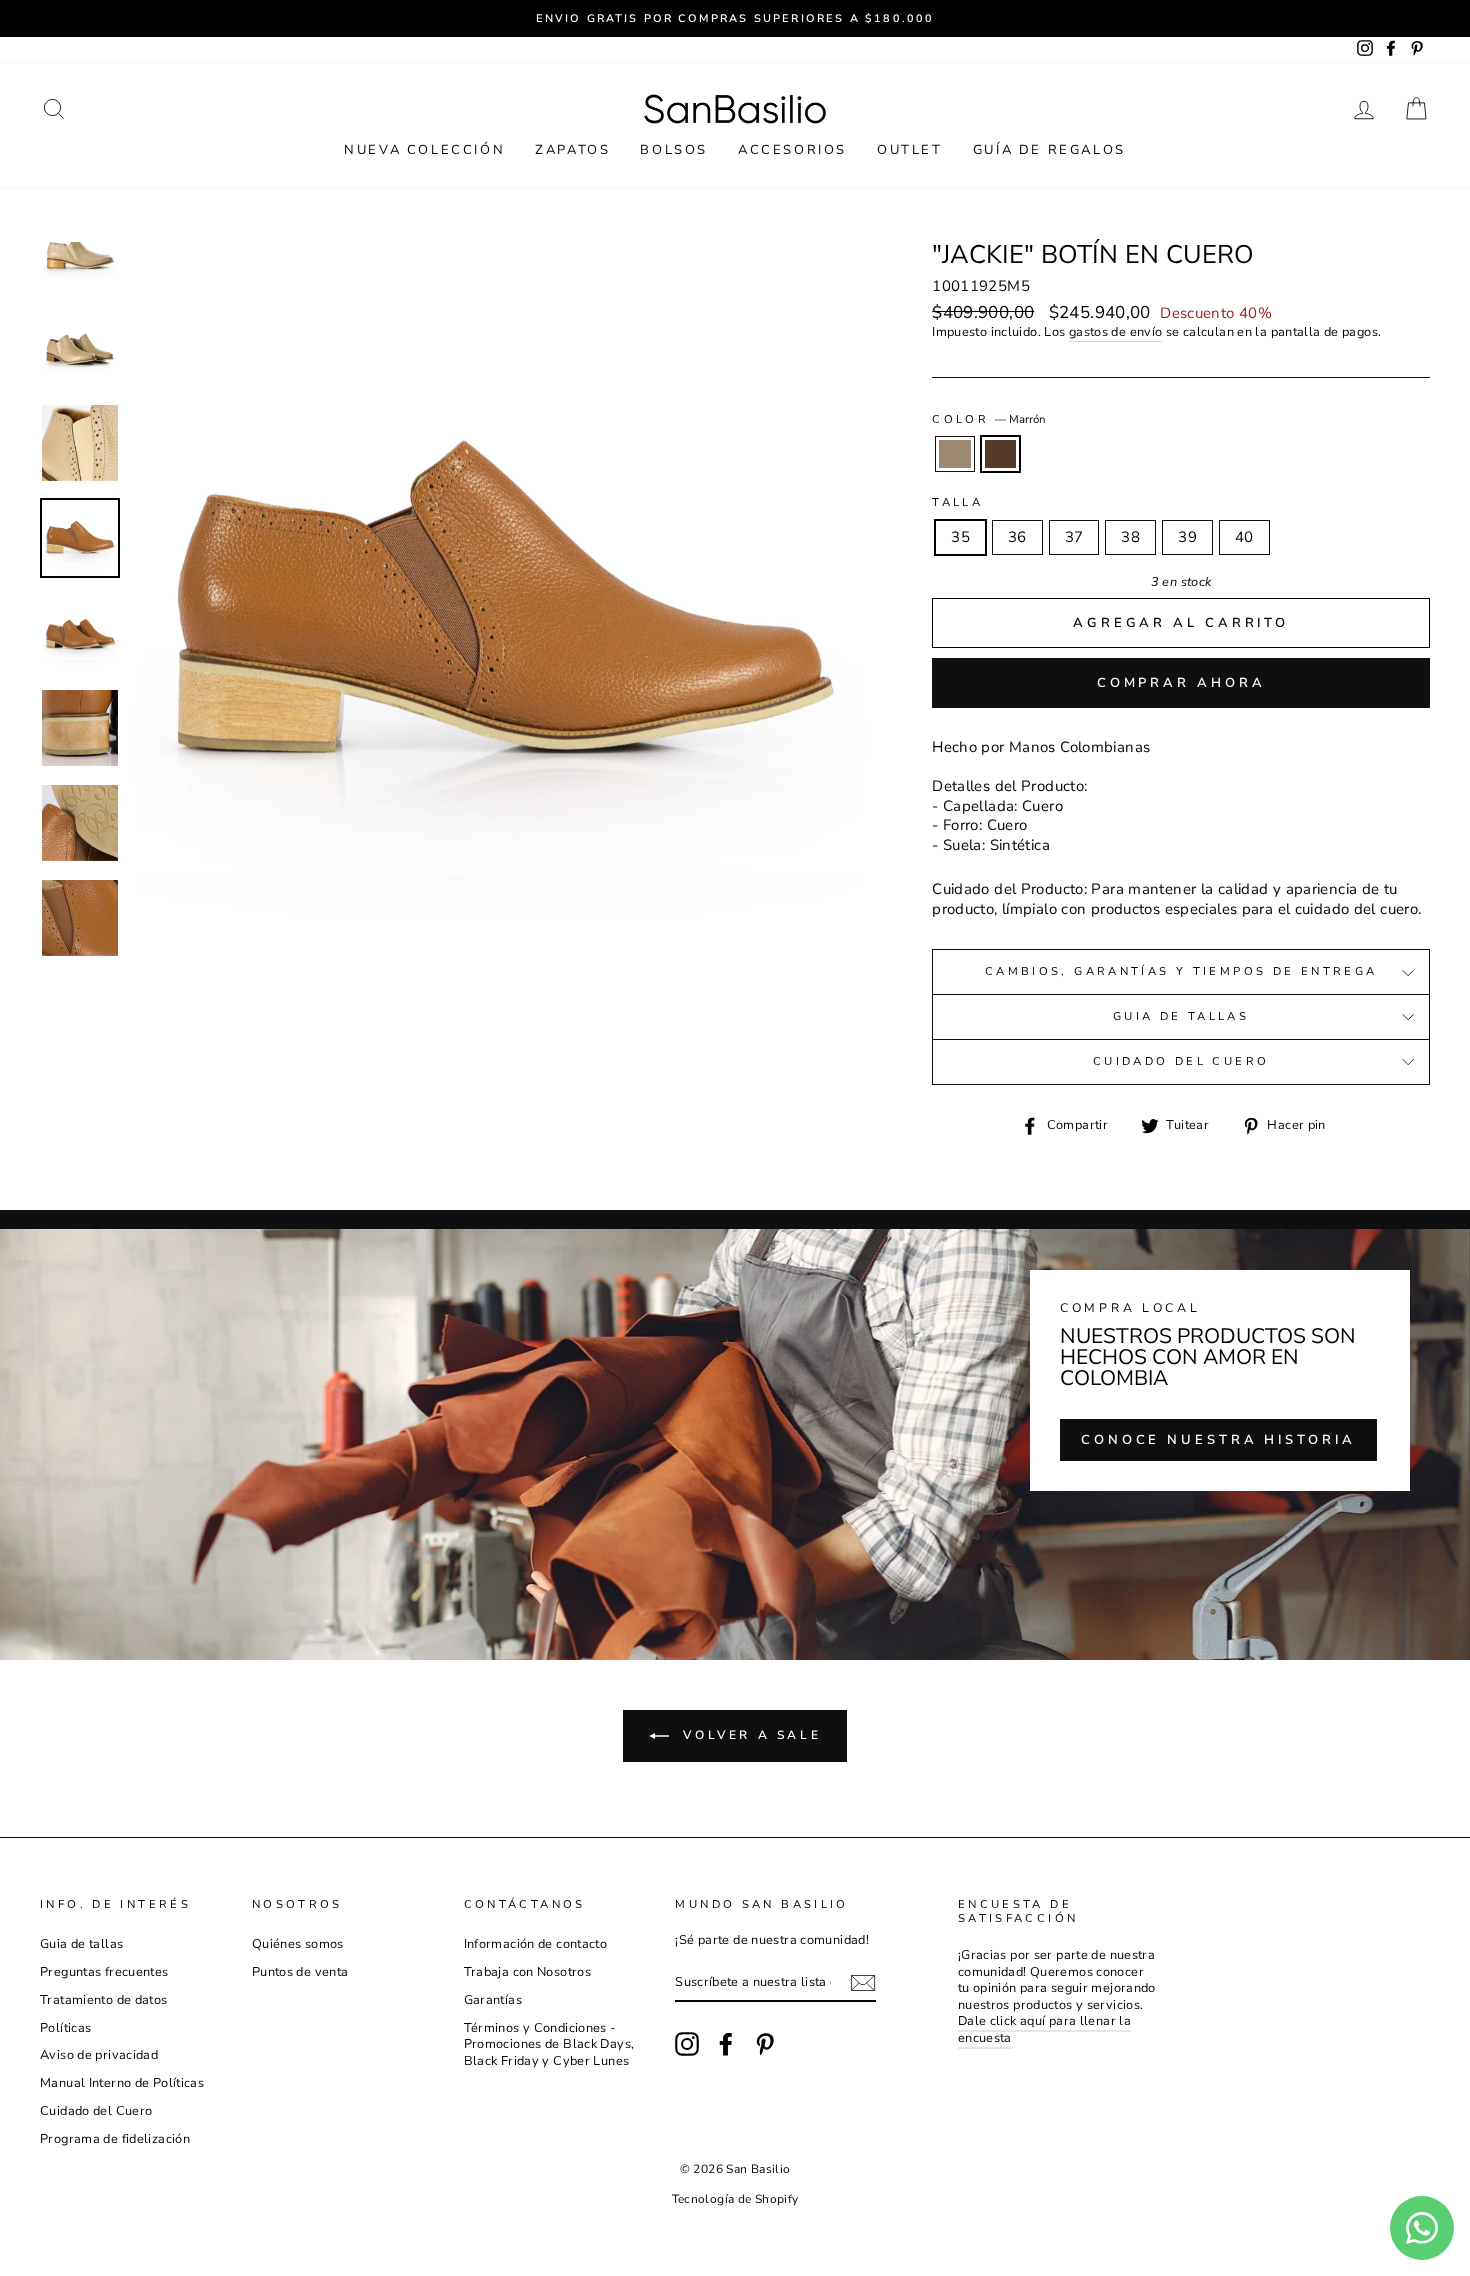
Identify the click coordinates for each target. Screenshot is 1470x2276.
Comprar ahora (1181, 683)
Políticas (65, 2028)
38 (1130, 537)
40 (1244, 537)
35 (960, 537)
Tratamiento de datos (104, 2000)
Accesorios (792, 150)
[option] (735, 18)
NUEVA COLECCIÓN (424, 150)
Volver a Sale (749, 1735)
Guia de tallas (1181, 1016)
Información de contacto (536, 1944)
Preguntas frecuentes (104, 1972)
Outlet (910, 150)
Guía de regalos (1049, 150)
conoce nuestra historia (1218, 1440)
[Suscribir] (863, 1983)
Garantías (493, 2000)
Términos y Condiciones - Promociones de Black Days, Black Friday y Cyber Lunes (549, 2044)
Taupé (955, 454)
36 (1017, 537)
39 (1187, 537)
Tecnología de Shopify (735, 2199)
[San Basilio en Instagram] (687, 2044)
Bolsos (674, 150)
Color (989, 420)
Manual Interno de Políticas (122, 2083)
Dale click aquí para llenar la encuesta (1044, 2029)
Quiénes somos (298, 1944)
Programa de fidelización (115, 2139)
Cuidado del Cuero (1181, 1061)
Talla (957, 503)
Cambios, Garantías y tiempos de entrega (1181, 971)
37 (1074, 537)
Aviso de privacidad (99, 2055)
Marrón (1001, 454)
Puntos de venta (300, 1972)
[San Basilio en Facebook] (726, 2044)
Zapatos (572, 150)
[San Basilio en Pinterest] (765, 2044)
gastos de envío (1116, 332)
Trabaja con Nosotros (528, 1972)
